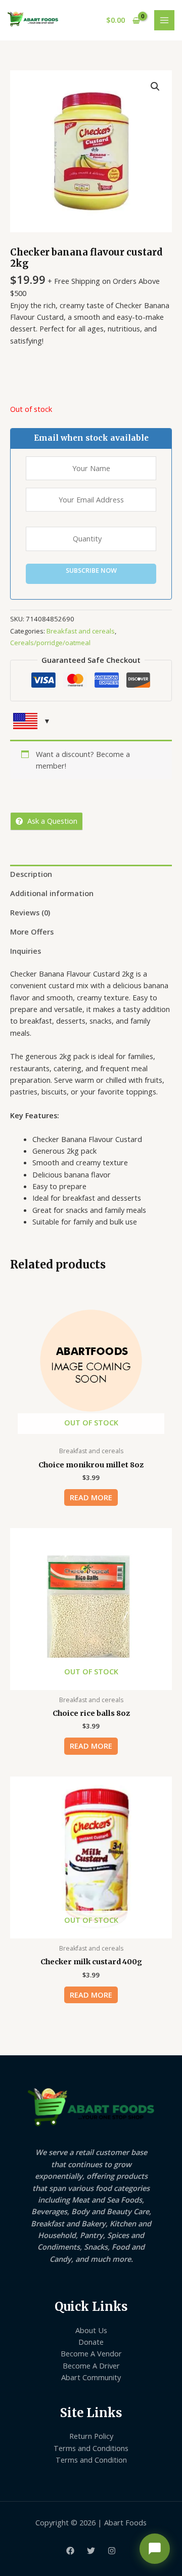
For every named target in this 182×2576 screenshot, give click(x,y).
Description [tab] (31, 874)
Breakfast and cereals (81, 631)
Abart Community (91, 2377)
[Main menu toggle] (164, 20)
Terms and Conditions (91, 2448)
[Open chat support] (155, 2549)
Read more (91, 1497)
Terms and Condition (91, 2460)
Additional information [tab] (52, 893)
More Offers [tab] (32, 932)
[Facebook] (70, 2551)
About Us (91, 2330)
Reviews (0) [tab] (30, 912)
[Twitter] (91, 2551)
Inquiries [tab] (26, 951)
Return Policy (91, 2436)
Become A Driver (91, 2366)
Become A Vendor (91, 2353)
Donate (91, 2342)
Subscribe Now (91, 570)
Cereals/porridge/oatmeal (50, 643)
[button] (155, 87)
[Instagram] (112, 2551)
